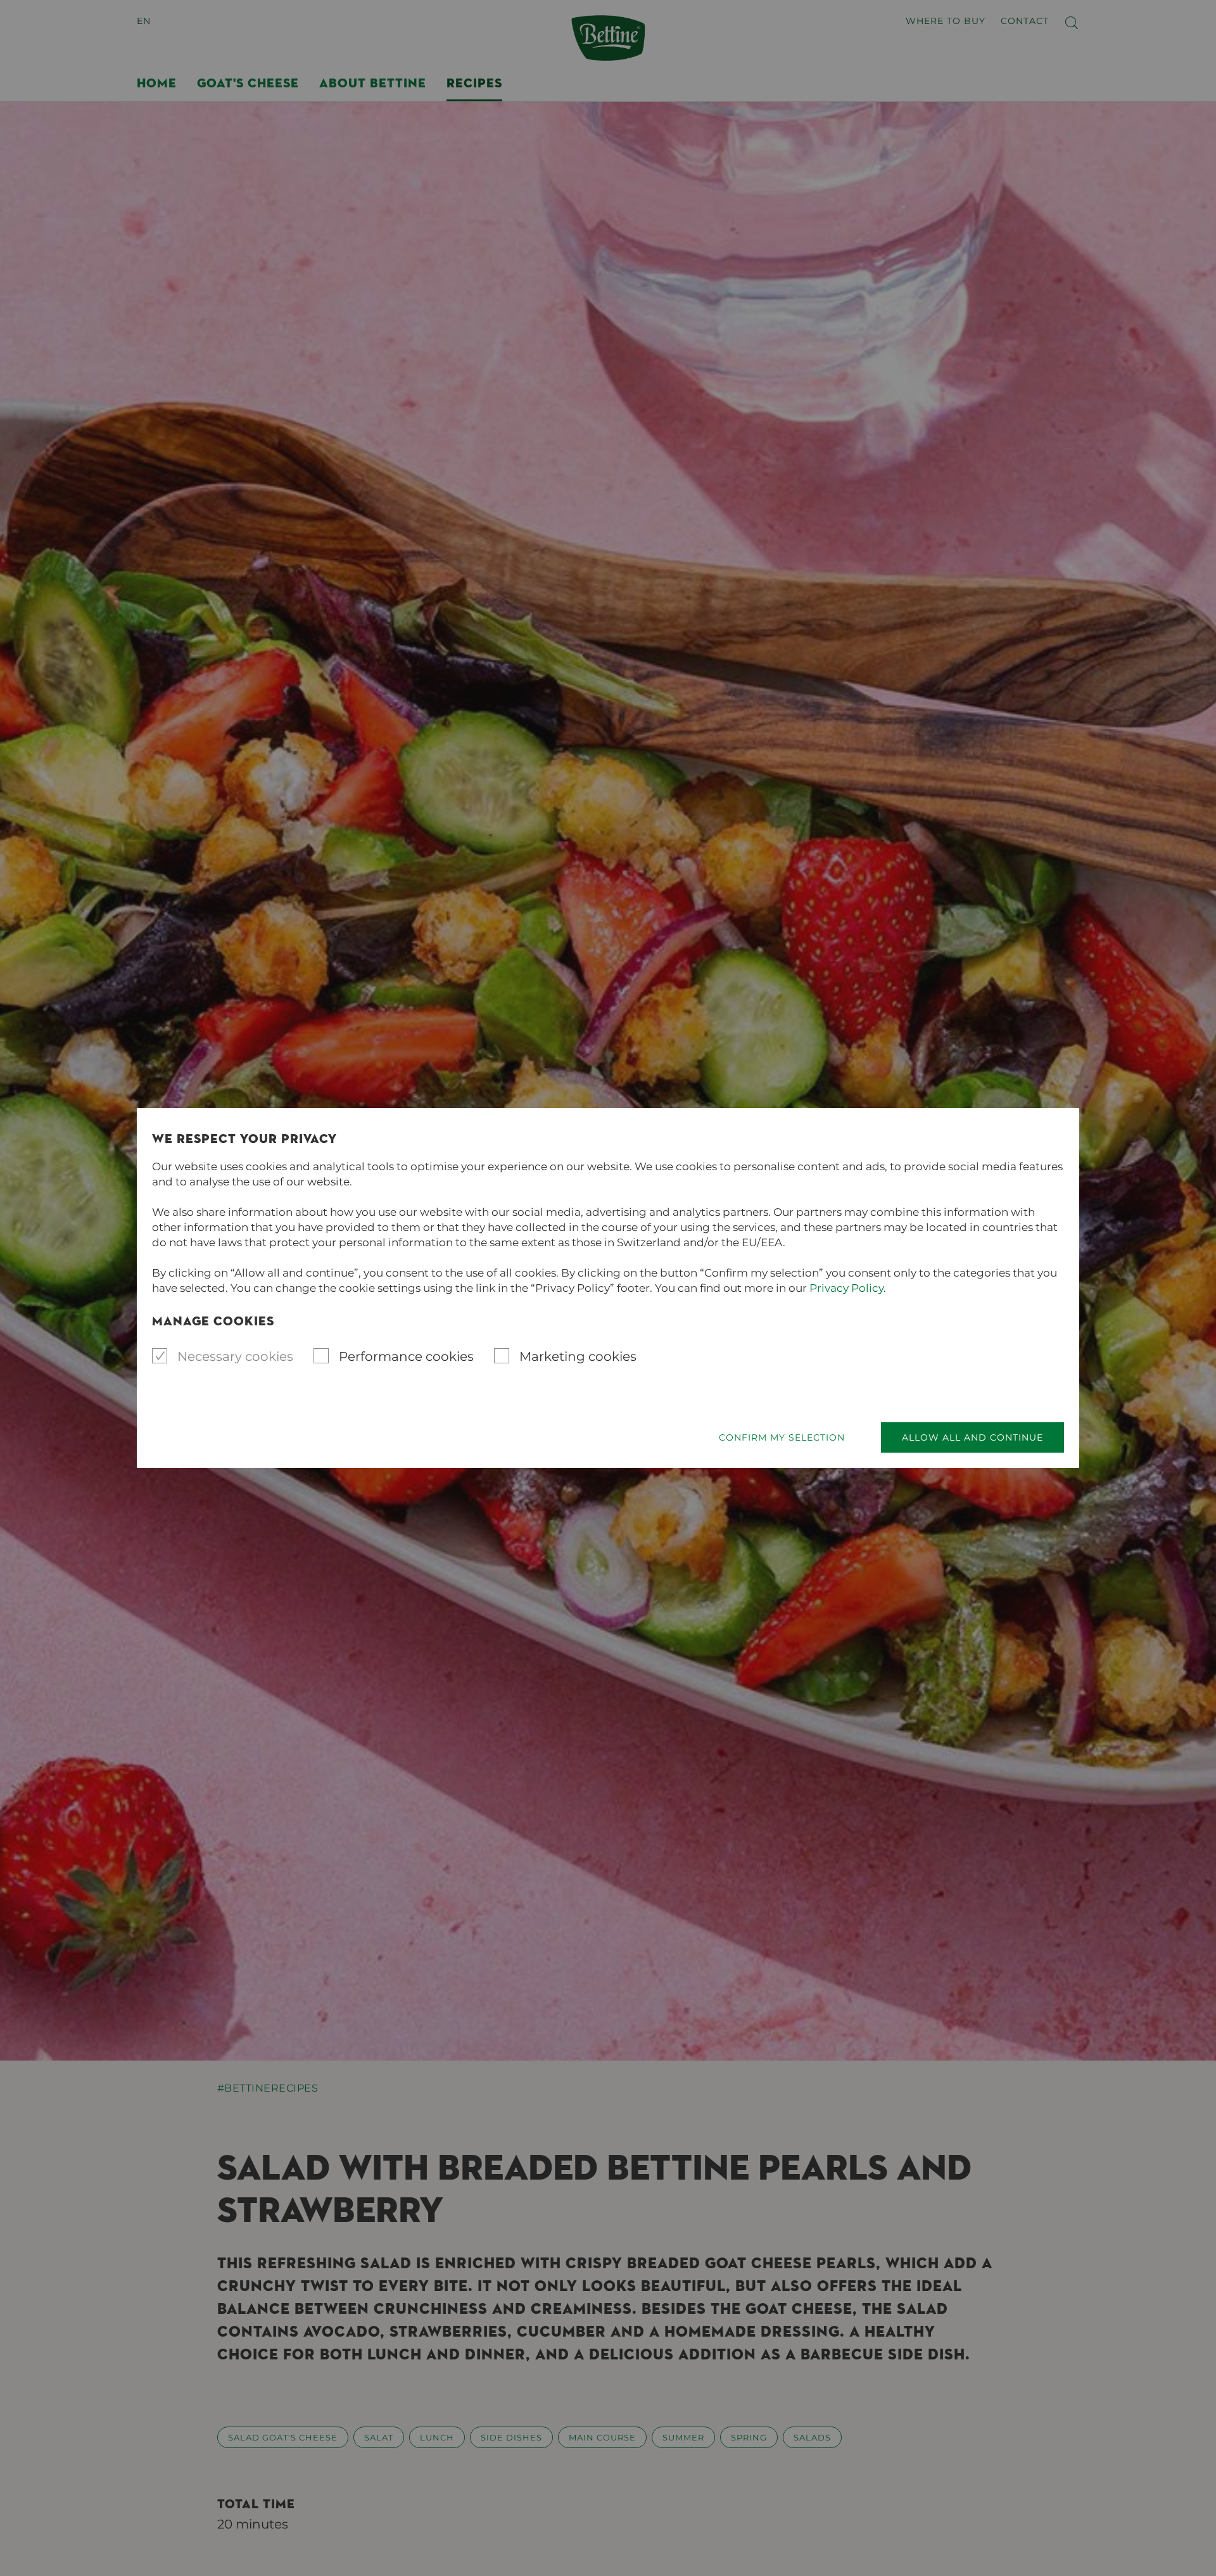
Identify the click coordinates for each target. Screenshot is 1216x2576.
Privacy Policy (846, 1288)
